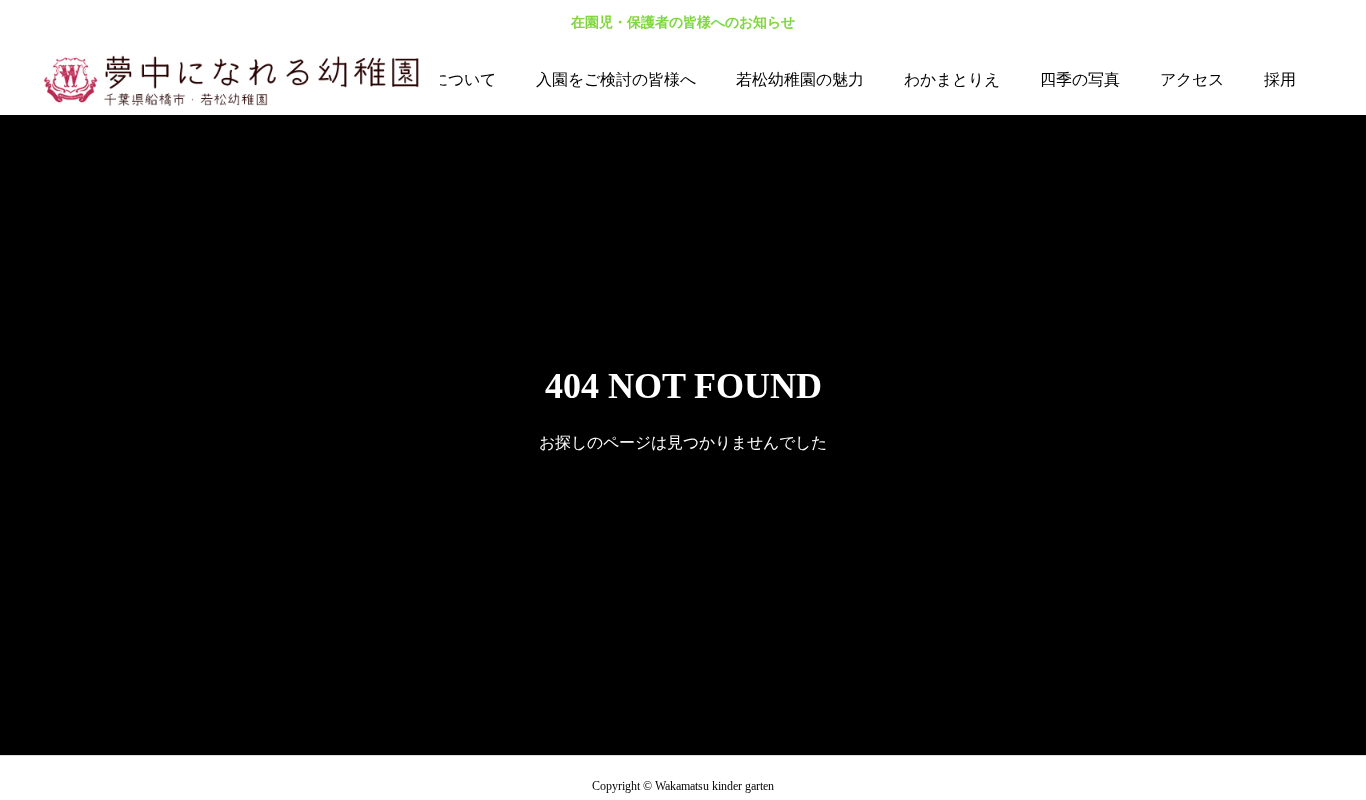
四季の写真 (1080, 79)
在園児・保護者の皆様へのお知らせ (683, 22)
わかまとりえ (952, 79)
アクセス (1192, 79)
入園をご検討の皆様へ (616, 79)
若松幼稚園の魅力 (800, 79)
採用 (1280, 79)
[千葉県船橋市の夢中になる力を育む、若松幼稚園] (240, 80)
